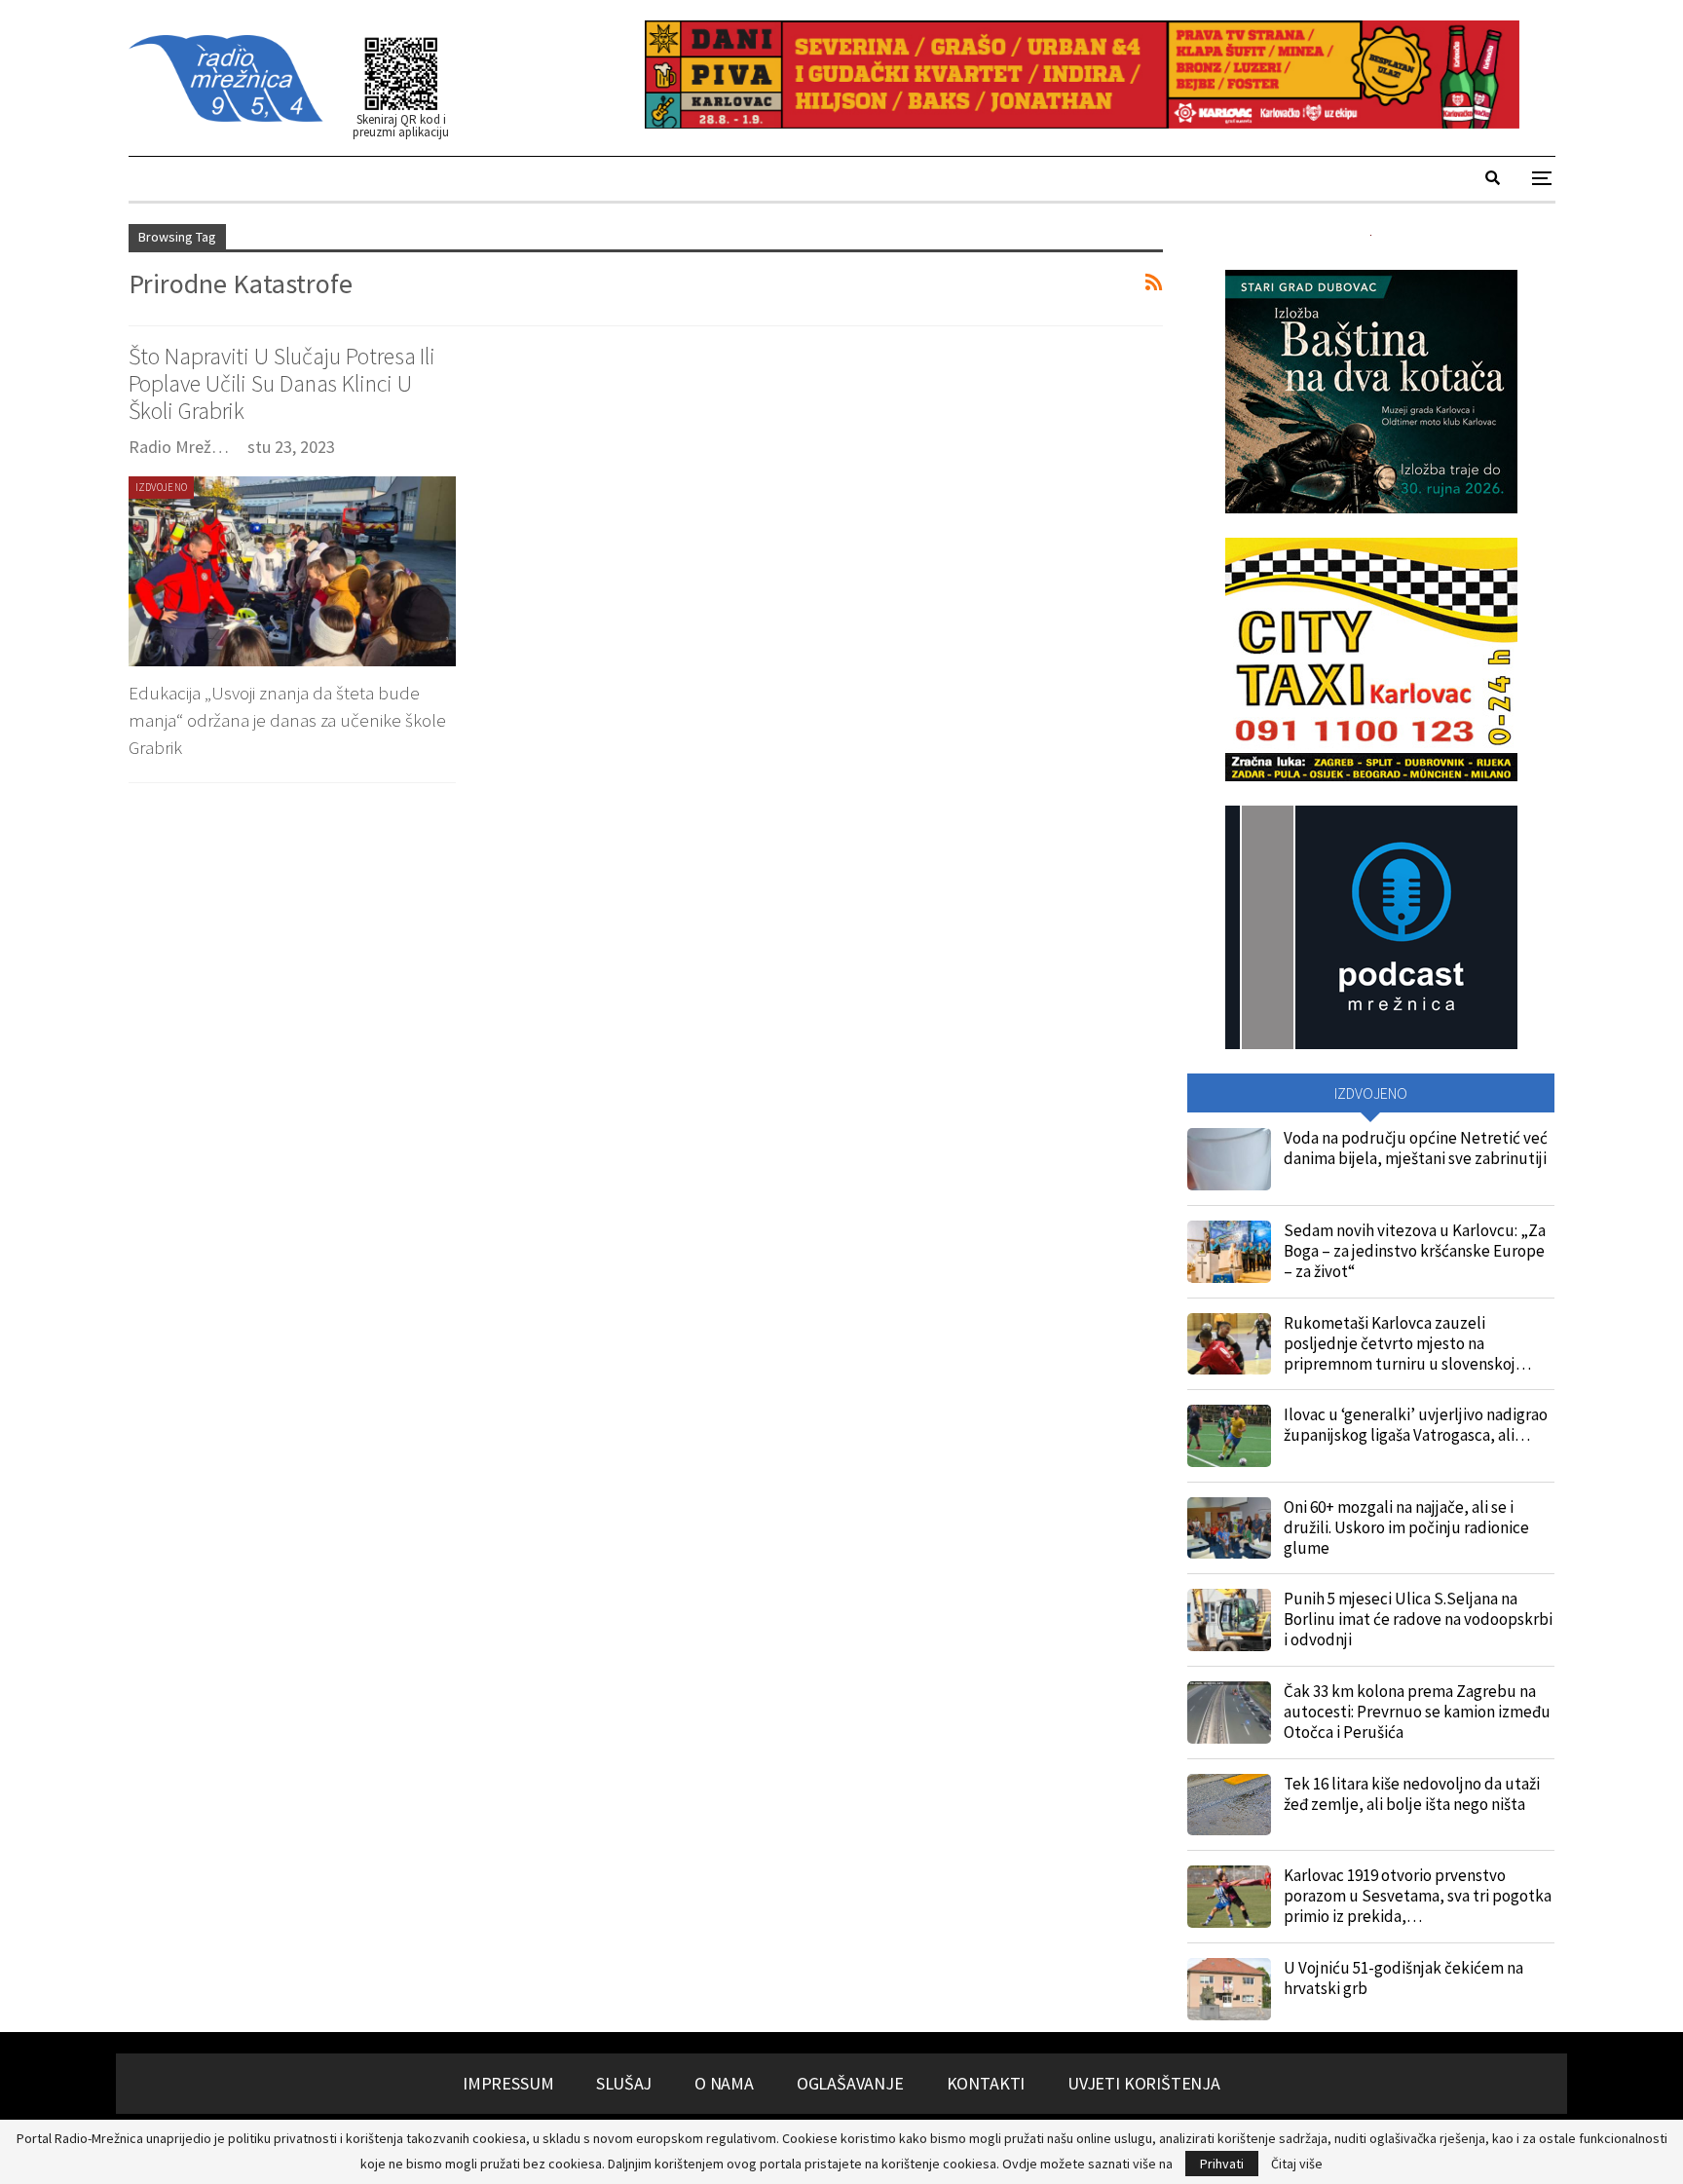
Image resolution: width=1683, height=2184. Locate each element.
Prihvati (1222, 2164)
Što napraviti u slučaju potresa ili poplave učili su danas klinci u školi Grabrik (282, 383)
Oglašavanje (850, 2083)
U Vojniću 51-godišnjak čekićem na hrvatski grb (1403, 1978)
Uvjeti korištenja (1144, 2083)
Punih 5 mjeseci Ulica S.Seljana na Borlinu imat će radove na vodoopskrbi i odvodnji (1418, 1619)
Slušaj (624, 2083)
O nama (724, 2083)
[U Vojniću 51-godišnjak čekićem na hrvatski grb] (1229, 1989)
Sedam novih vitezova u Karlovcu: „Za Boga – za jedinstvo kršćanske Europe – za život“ (1415, 1251)
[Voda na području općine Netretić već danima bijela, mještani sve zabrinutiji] (1229, 1159)
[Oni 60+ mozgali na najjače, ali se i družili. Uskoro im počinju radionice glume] (1229, 1528)
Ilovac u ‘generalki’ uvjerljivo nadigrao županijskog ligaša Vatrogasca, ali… (1416, 1425)
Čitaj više (1297, 2164)
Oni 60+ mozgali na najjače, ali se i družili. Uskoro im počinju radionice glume (1406, 1527)
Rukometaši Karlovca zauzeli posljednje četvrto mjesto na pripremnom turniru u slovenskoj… (1407, 1343)
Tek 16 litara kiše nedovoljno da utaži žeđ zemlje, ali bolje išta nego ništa (1412, 1794)
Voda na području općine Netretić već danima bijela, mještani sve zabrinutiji (1416, 1148)
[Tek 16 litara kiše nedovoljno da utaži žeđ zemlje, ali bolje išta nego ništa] (1229, 1805)
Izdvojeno (162, 487)
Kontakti (986, 2083)
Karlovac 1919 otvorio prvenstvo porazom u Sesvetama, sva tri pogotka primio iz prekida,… (1418, 1896)
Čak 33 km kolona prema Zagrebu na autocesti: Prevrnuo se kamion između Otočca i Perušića (1417, 1712)
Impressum (508, 2083)
